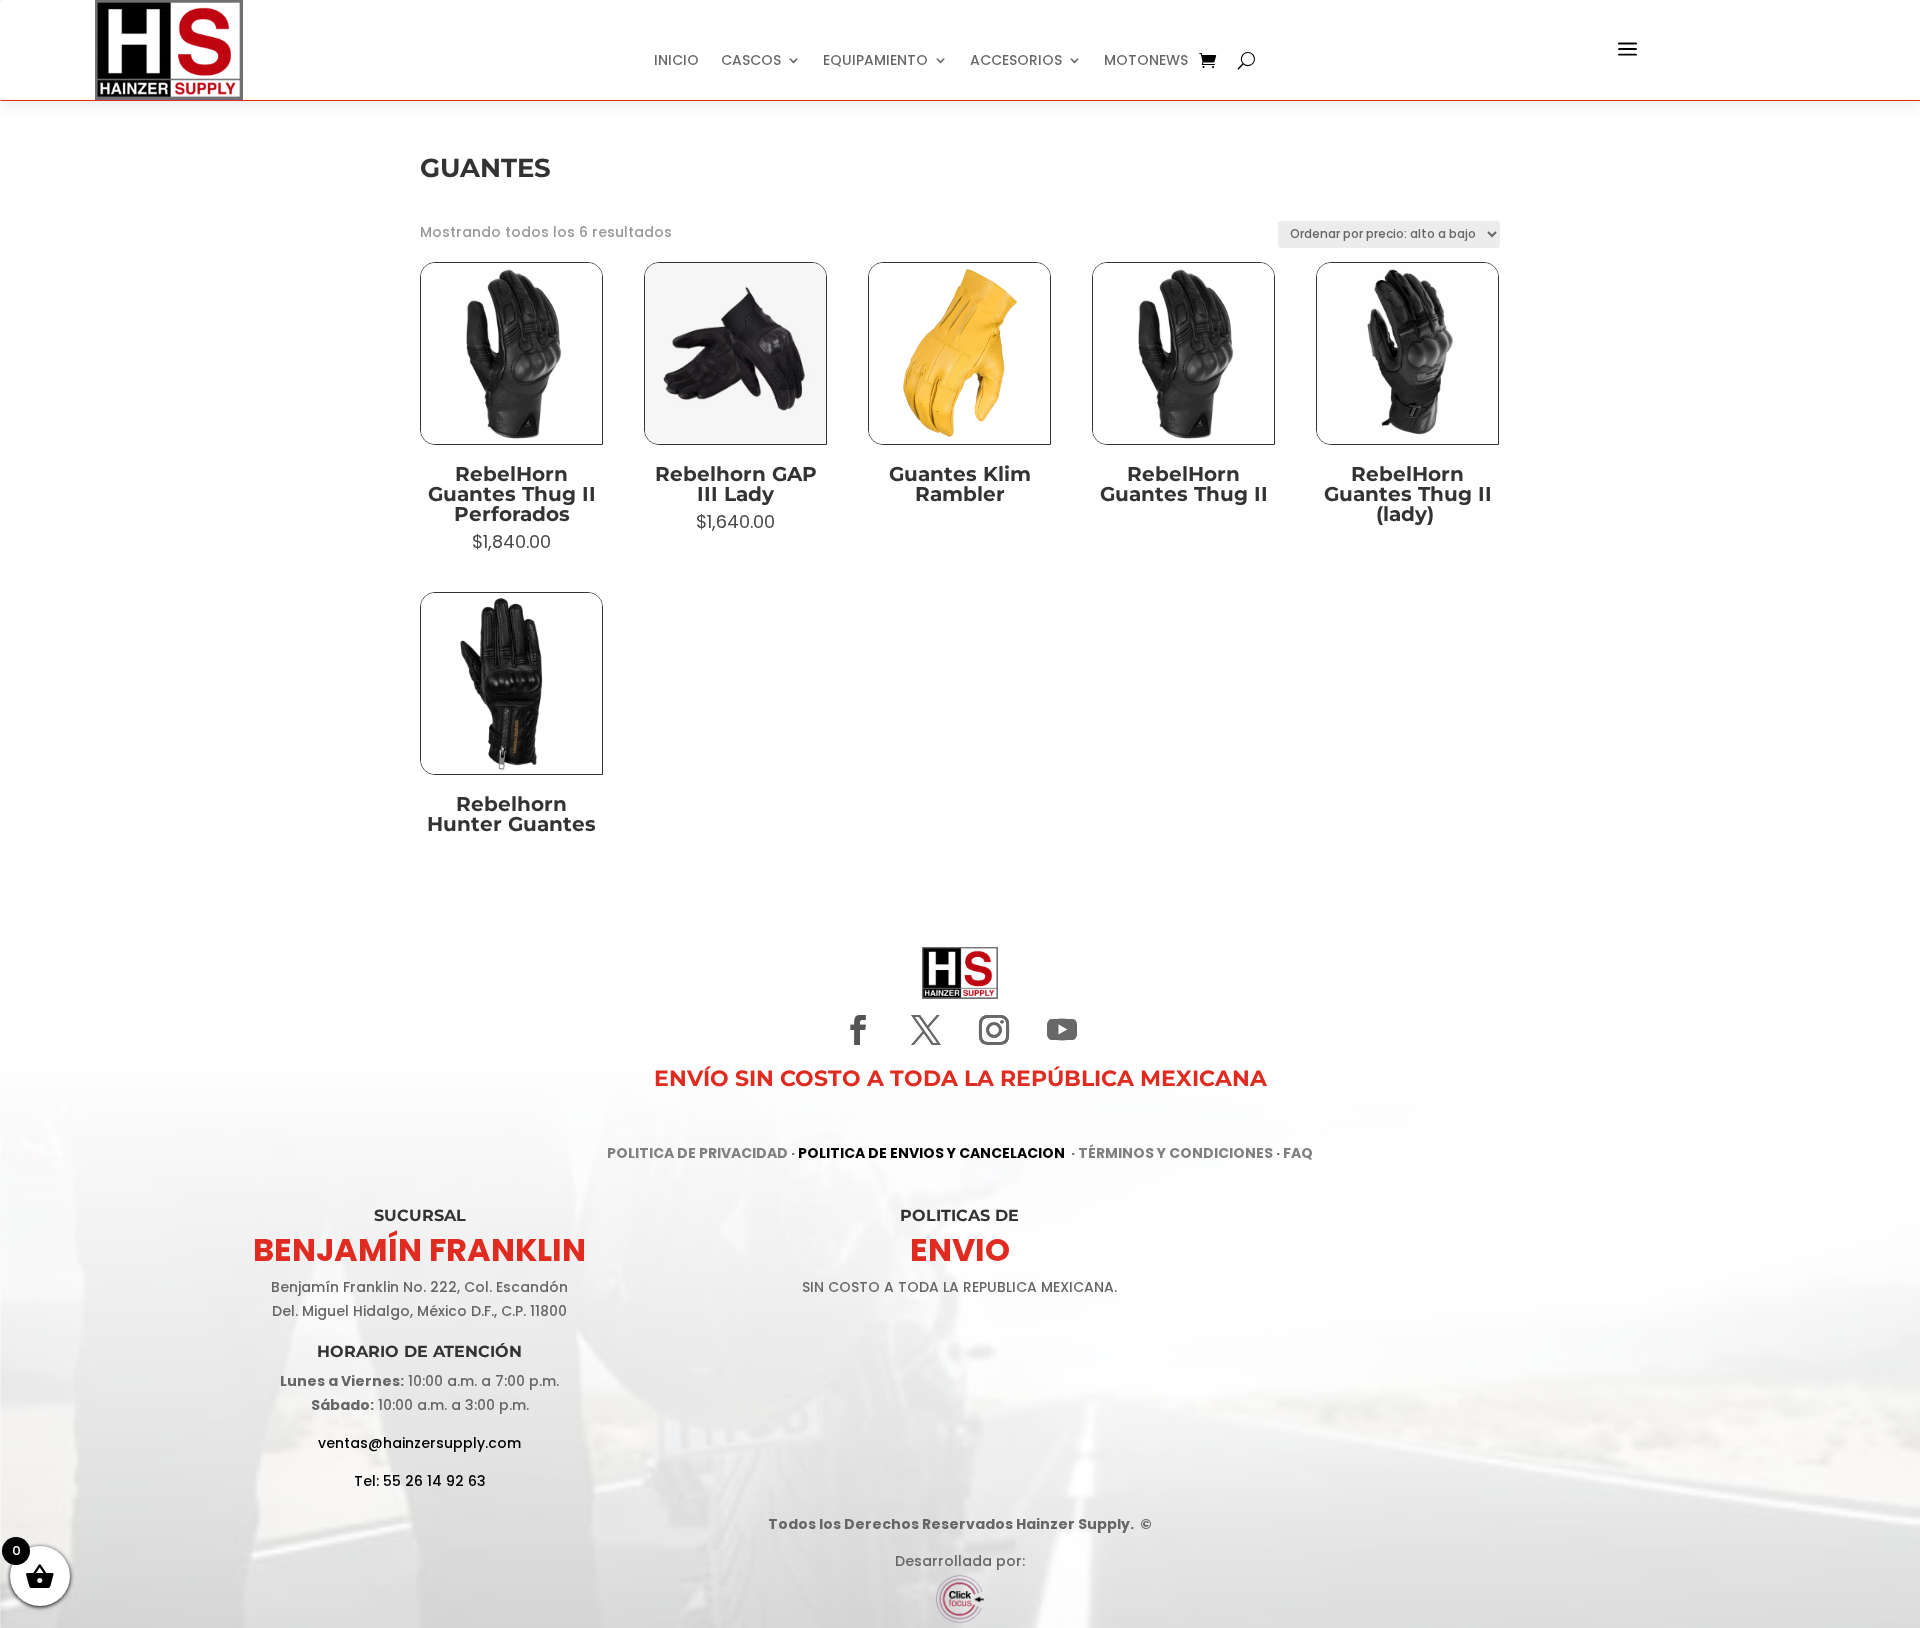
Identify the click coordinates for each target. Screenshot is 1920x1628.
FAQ (1298, 1153)
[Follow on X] (926, 1030)
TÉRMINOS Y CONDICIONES (1175, 1153)
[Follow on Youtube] (1062, 1030)
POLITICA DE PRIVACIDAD (697, 1153)
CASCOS (751, 61)
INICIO (676, 61)
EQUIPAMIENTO (875, 61)
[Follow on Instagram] (994, 1030)
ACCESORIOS (1016, 61)
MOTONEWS (1146, 61)
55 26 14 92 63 (434, 1481)
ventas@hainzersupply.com (419, 1443)
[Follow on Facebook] (858, 1030)
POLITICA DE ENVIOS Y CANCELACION (931, 1153)
